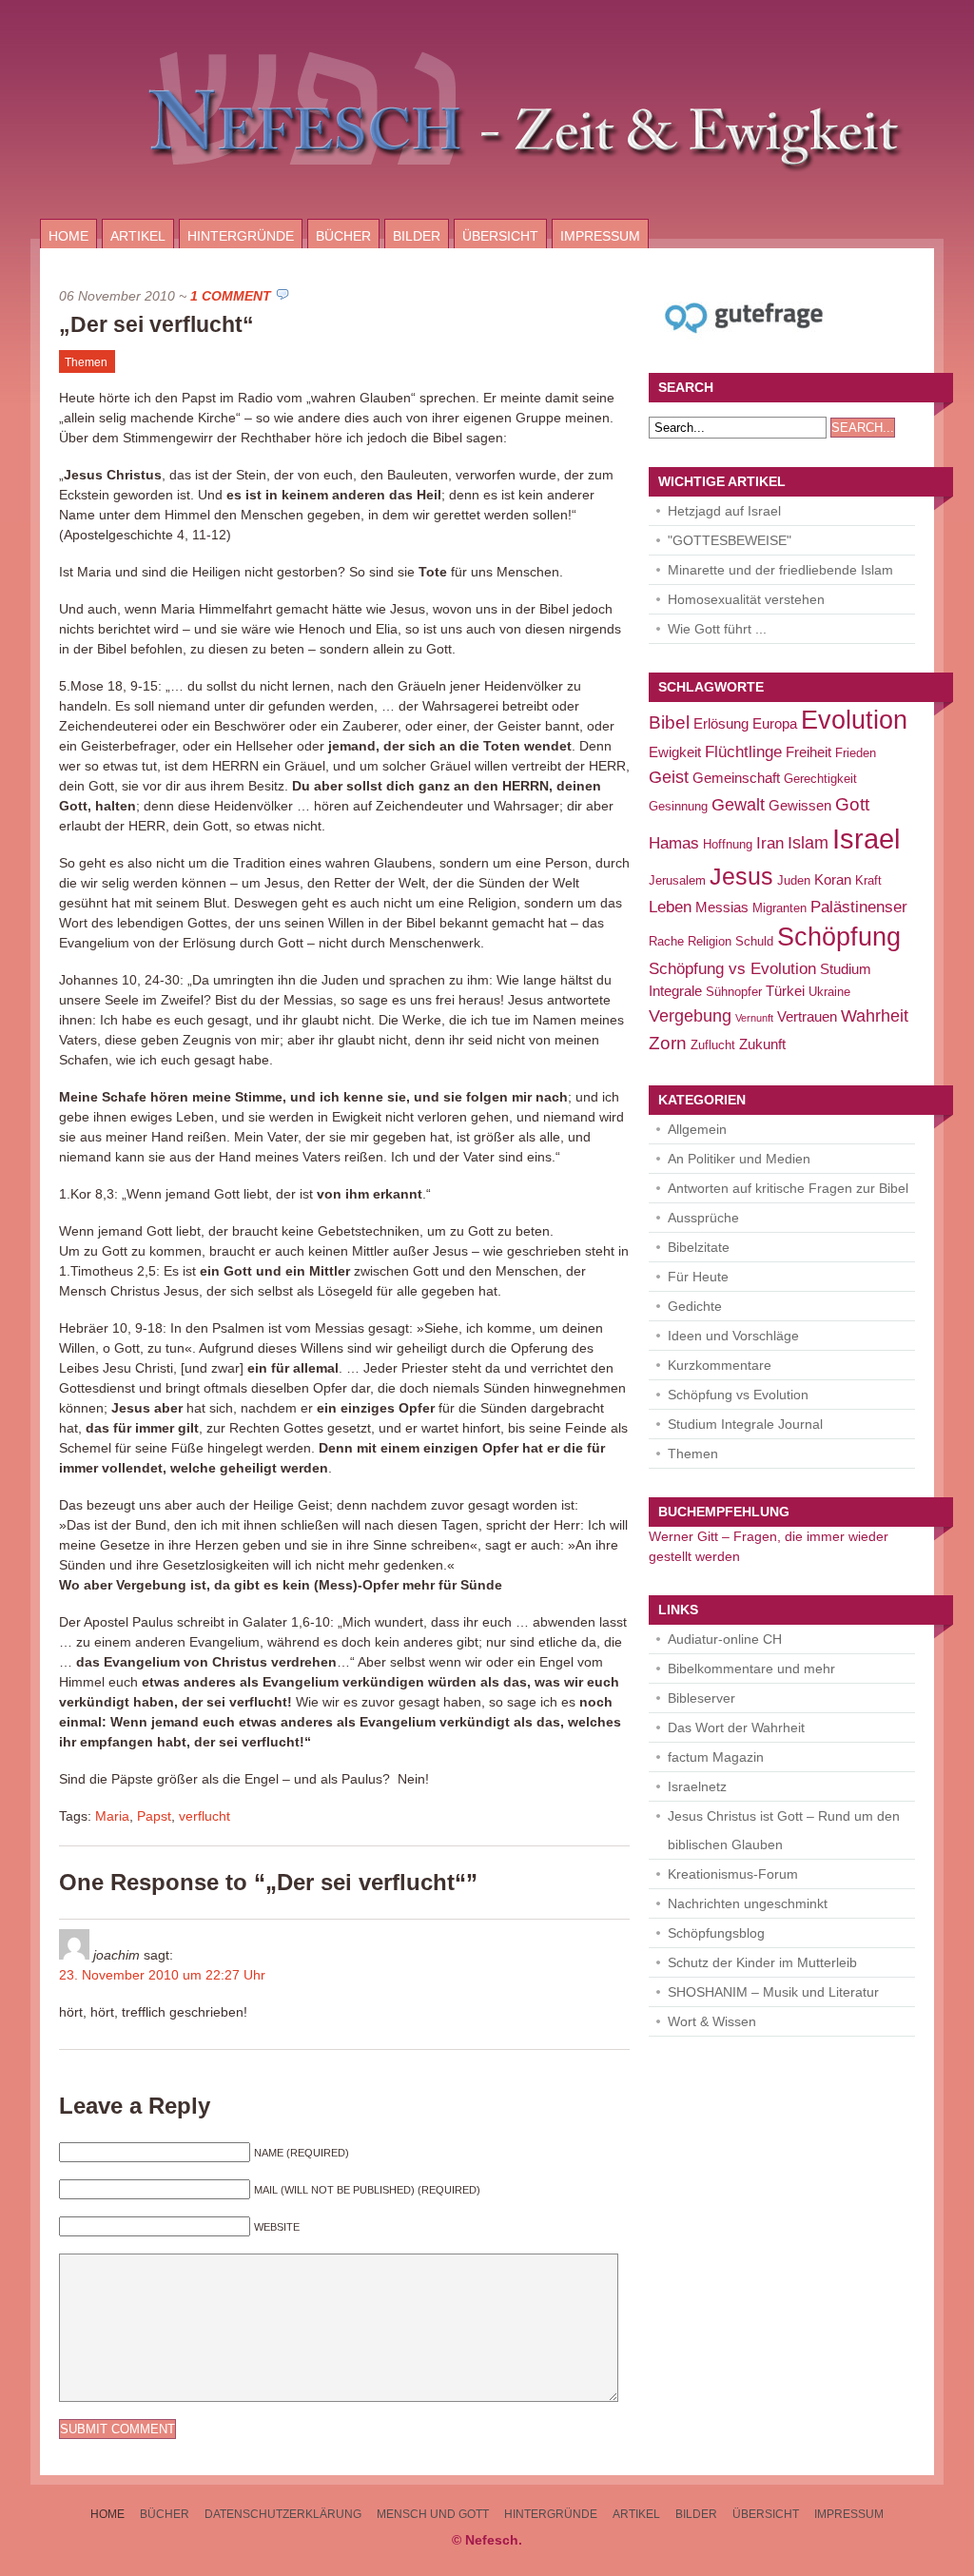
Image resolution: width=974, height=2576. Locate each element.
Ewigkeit (675, 752)
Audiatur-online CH (725, 1639)
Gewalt (738, 804)
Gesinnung (678, 806)
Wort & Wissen (712, 2021)
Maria (112, 1816)
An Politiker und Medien (739, 1159)
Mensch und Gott (433, 2514)
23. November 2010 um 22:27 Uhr (162, 1975)
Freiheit (808, 752)
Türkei (785, 991)
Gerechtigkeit (820, 779)
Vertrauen (807, 1016)
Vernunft (754, 1018)
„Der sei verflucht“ (156, 324)
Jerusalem (677, 880)
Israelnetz (697, 1786)
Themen (86, 362)
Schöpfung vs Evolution (732, 969)
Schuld (754, 941)
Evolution (854, 720)
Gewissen (800, 805)
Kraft (868, 880)
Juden (794, 880)
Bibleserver (701, 1698)
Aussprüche (703, 1218)
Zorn (668, 1043)
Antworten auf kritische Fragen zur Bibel (788, 1188)
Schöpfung (839, 937)
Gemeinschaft (736, 778)
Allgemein (697, 1129)
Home (68, 236)
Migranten (779, 908)
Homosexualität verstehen (746, 599)
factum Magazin (716, 1757)
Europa (775, 723)
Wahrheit (875, 1015)
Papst (154, 1816)
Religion (710, 941)
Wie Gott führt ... (717, 629)
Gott (852, 804)
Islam (808, 842)
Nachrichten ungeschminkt (748, 1903)
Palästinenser (859, 907)
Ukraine (829, 992)
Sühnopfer (734, 992)
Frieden (856, 753)
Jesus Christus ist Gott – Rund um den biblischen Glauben (784, 1830)
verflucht (205, 1816)
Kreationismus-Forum (733, 1874)
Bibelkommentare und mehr (751, 1669)
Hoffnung (728, 844)
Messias (722, 907)
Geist (669, 777)
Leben (670, 907)
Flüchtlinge (743, 752)
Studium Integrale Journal (745, 1424)
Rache (666, 941)
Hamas (674, 843)
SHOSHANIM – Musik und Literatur (773, 1992)
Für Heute (698, 1277)
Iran (770, 843)
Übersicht (500, 236)
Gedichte (695, 1306)
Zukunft (762, 1044)
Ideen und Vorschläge (733, 1336)
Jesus (741, 877)
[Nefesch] (487, 214)
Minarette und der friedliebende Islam (780, 570)
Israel (866, 839)
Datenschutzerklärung (283, 2514)
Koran (833, 879)
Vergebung (690, 1015)
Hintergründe (241, 236)
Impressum (600, 236)
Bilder (417, 236)
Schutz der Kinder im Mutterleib (762, 1962)
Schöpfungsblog (716, 1933)
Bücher (343, 236)
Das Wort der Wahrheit (736, 1727)
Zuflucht (713, 1045)
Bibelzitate (699, 1247)
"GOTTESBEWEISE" (730, 540)
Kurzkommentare (720, 1365)
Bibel (669, 722)
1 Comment (231, 296)
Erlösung (721, 723)
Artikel (138, 236)
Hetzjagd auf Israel (724, 511)
